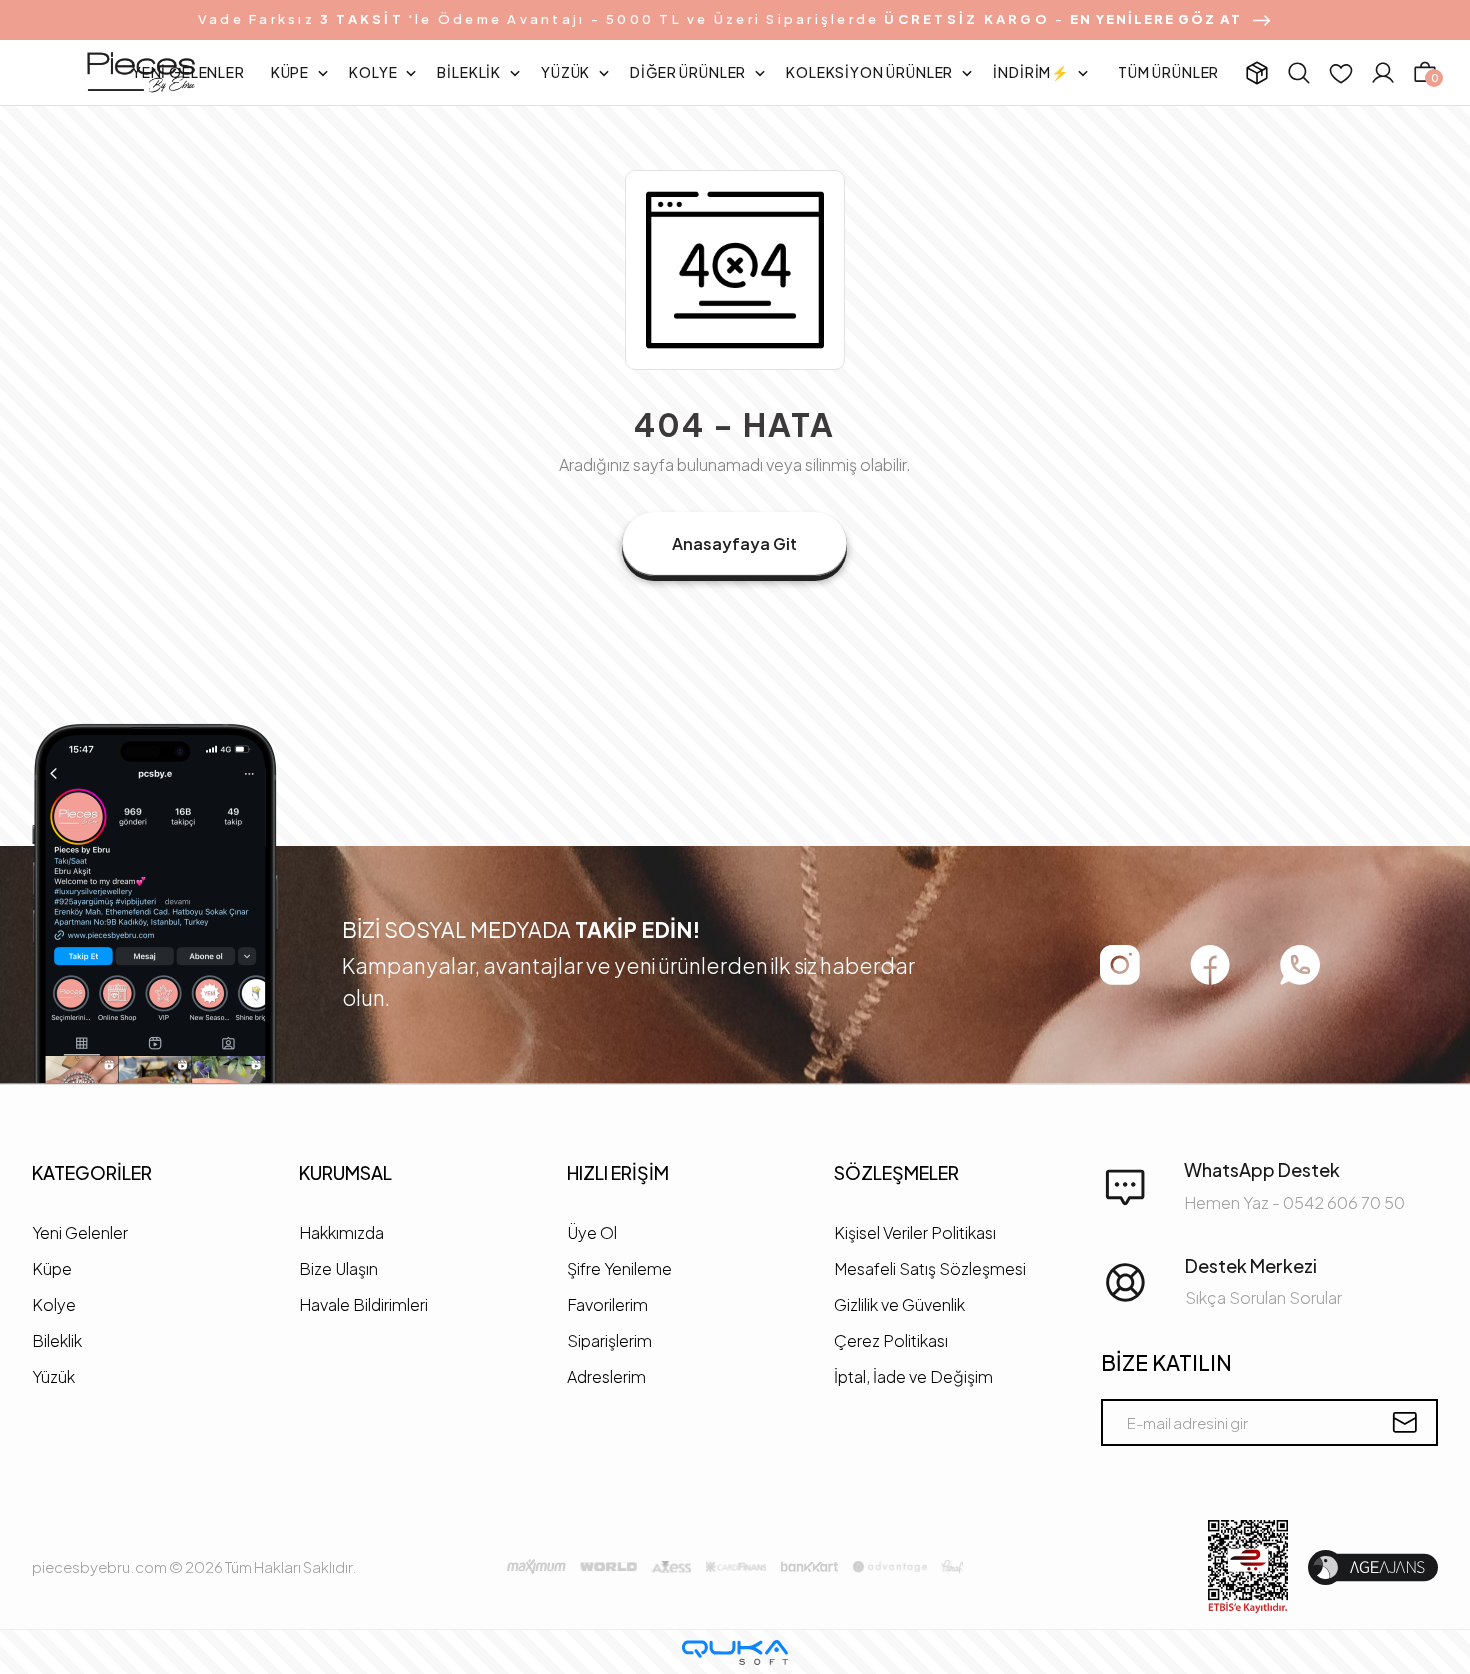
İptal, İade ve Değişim (913, 1376)
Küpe (52, 1268)
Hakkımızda (341, 1232)
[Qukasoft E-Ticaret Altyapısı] (735, 1652)
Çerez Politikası (891, 1340)
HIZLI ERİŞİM (618, 1172)
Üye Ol (592, 1232)
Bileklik (57, 1340)
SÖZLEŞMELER (896, 1172)
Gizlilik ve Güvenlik (899, 1304)
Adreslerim (606, 1376)
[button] (188, 73)
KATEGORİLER (92, 1172)
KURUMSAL (345, 1172)
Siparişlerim (609, 1340)
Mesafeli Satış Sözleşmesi (930, 1268)
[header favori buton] (1341, 73)
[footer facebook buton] (1210, 964)
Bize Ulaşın (338, 1268)
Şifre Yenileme (619, 1268)
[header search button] (1299, 72)
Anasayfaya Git (734, 543)
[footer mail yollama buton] (1404, 1422)
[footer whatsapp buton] (1300, 965)
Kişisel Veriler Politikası (915, 1232)
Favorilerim (607, 1304)
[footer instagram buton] (1120, 965)
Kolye (54, 1304)
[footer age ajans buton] (1373, 1567)
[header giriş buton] (1383, 73)
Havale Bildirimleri (363, 1304)
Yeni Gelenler (80, 1232)
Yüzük (53, 1376)
